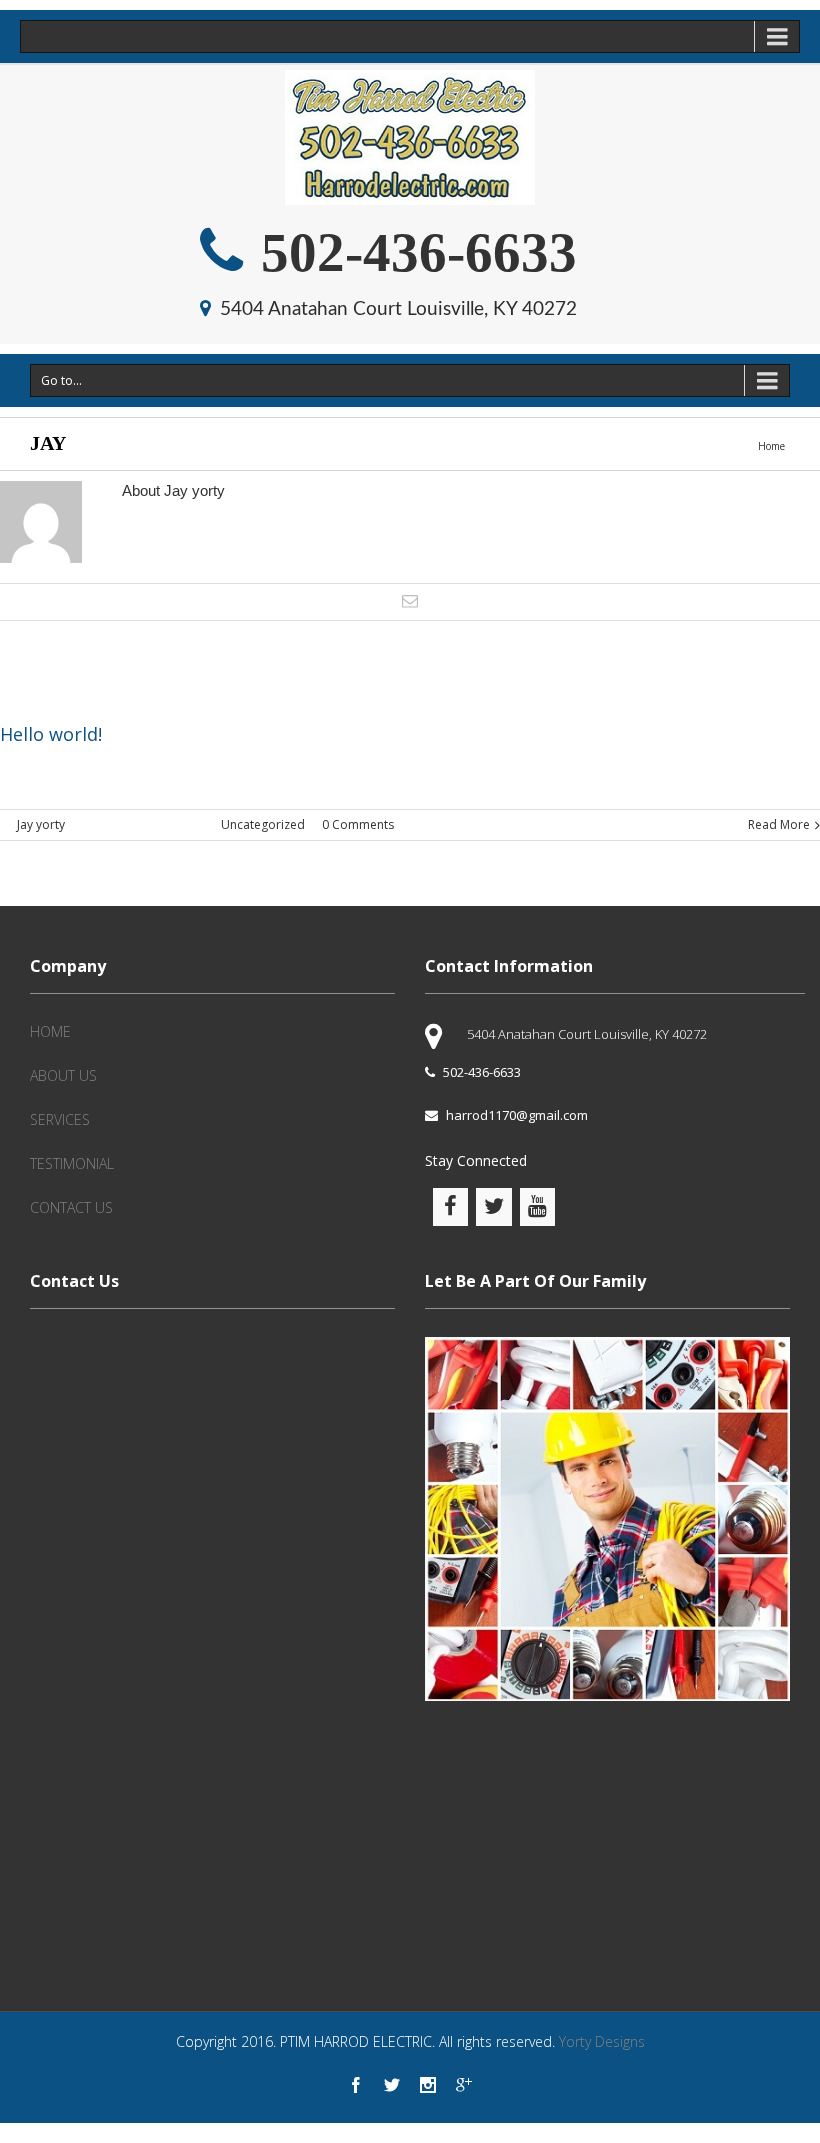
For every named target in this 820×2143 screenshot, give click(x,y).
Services (60, 1119)
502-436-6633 (412, 252)
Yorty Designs (602, 2041)
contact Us (71, 1207)
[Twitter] (392, 2085)
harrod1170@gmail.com (517, 1115)
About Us (63, 1075)
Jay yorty (41, 824)
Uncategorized (263, 824)
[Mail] (410, 601)
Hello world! (51, 734)
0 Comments (358, 824)
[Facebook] (356, 2085)
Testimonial (72, 1163)
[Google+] (464, 2085)
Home (771, 446)
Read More (779, 824)
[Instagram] (428, 2085)
